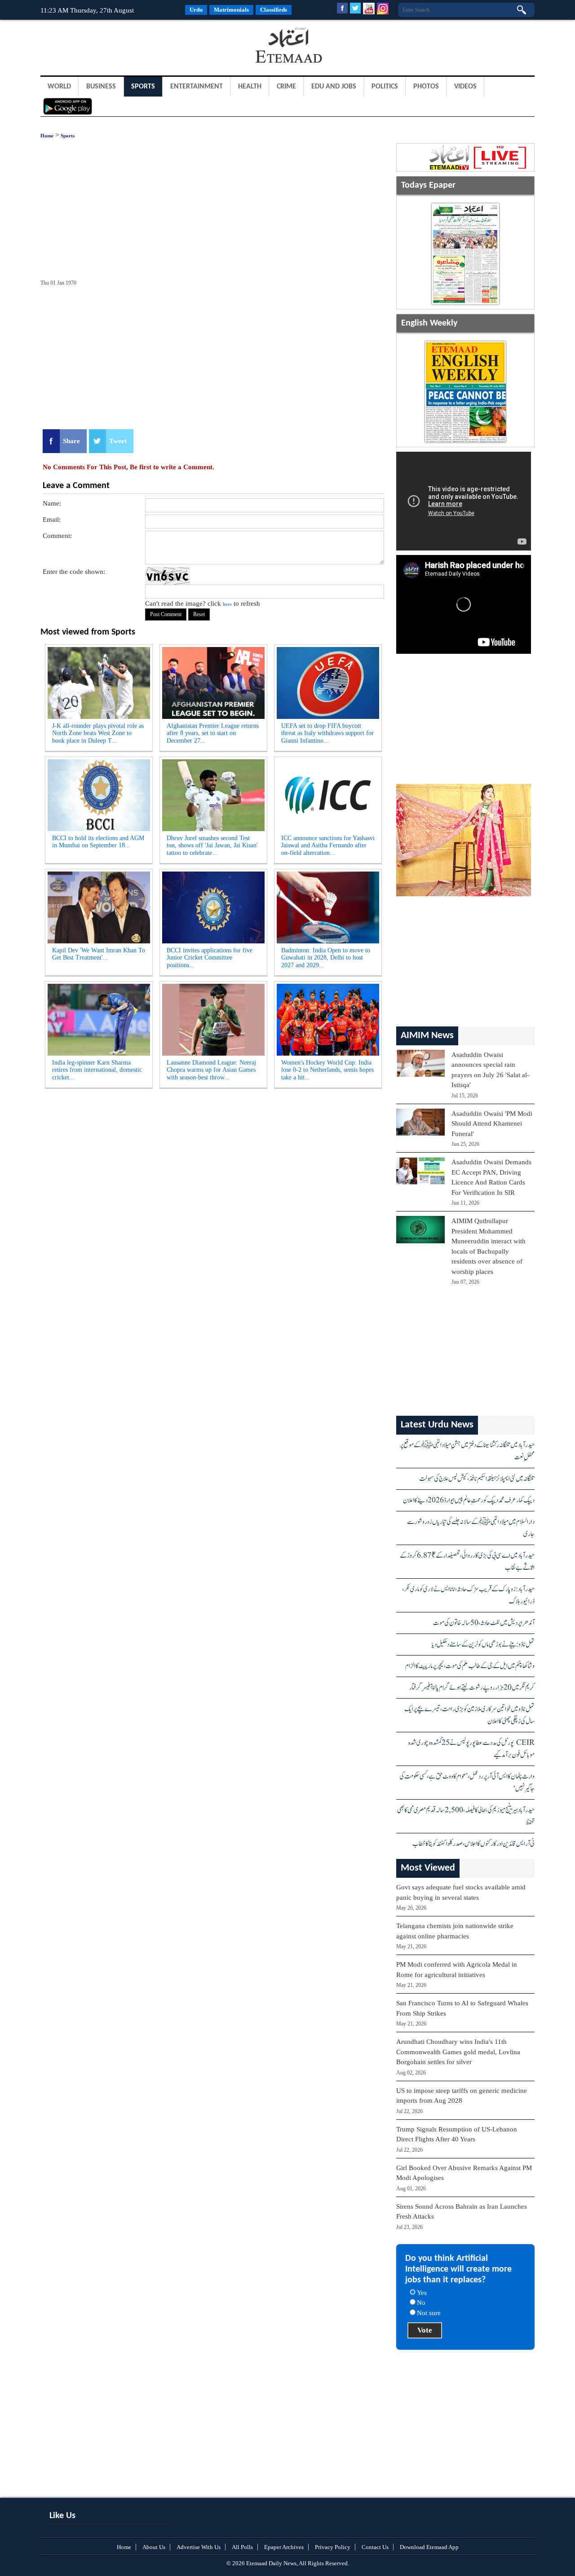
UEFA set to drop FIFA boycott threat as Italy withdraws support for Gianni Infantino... (327, 733)
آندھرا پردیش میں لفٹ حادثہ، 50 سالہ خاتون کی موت (484, 1623)
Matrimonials (231, 10)
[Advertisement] (112, 47)
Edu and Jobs (334, 87)
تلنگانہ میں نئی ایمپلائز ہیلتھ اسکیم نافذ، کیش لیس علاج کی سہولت (477, 1479)
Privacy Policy (333, 2547)
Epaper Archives (284, 2547)
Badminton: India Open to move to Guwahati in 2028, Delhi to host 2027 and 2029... (326, 958)
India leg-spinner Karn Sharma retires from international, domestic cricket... (97, 1070)
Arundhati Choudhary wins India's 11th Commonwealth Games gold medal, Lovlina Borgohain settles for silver (458, 2052)
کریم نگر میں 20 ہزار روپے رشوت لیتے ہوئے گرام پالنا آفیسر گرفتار (472, 1688)
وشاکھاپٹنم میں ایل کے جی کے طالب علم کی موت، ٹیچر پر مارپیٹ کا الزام (470, 1666)
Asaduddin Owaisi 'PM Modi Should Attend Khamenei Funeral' (492, 1124)
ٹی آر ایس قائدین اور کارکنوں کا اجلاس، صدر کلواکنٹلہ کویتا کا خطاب (473, 1844)
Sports (143, 87)
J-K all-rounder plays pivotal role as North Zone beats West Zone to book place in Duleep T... (98, 733)
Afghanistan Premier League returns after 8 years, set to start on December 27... (213, 733)
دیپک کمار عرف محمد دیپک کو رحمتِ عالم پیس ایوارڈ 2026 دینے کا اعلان (469, 1500)
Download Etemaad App (429, 2547)
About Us (154, 2547)
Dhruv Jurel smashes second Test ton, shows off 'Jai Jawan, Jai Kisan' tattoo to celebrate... (212, 846)
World (59, 87)
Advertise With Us (199, 2547)
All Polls (242, 2547)
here (227, 604)
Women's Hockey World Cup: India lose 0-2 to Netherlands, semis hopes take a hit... (327, 1070)
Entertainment (197, 87)
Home (47, 136)
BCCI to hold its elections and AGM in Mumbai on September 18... (98, 842)
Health (250, 87)
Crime (286, 87)
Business (101, 87)
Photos (426, 87)
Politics (385, 87)
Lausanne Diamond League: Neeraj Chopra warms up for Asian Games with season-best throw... (211, 1070)
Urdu (196, 10)
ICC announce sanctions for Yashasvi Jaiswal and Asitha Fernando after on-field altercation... (328, 846)
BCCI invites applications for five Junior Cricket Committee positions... (210, 958)
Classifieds (274, 10)
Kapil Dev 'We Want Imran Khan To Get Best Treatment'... (99, 954)
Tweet (118, 441)
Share (71, 441)
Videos (465, 87)
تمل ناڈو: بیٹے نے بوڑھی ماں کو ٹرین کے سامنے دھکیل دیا (483, 1645)
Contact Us (375, 2547)
